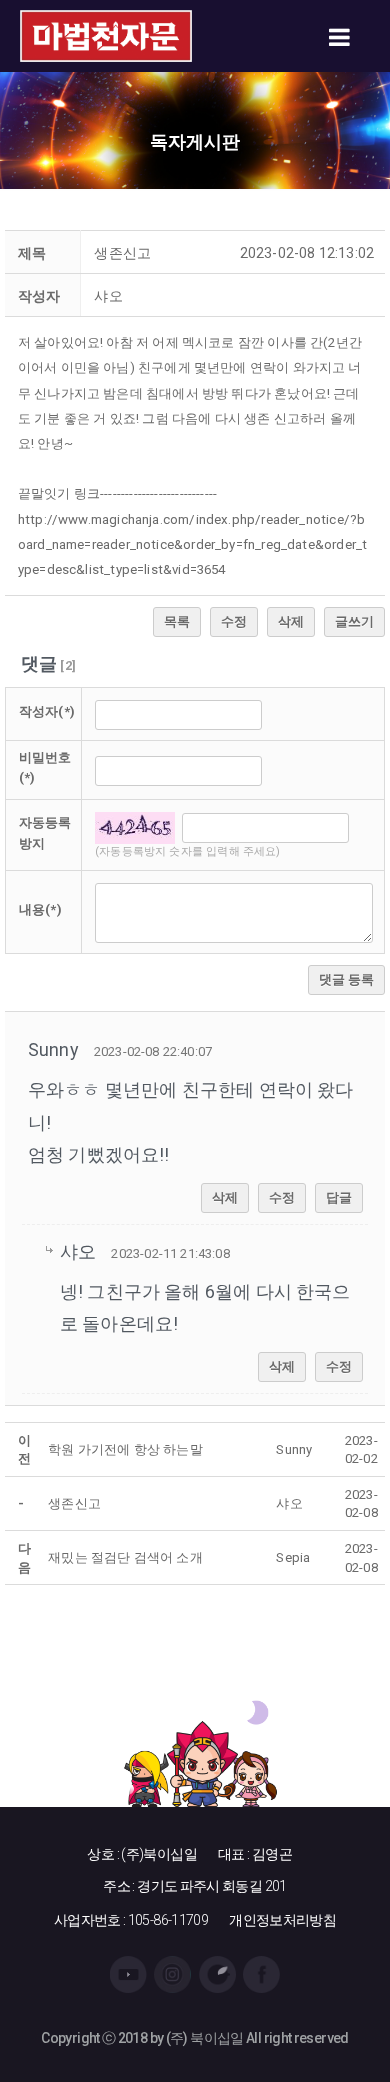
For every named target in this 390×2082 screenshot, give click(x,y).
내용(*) (40, 909)
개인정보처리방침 (282, 1920)
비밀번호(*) (45, 768)
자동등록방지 (45, 833)
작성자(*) (47, 711)
